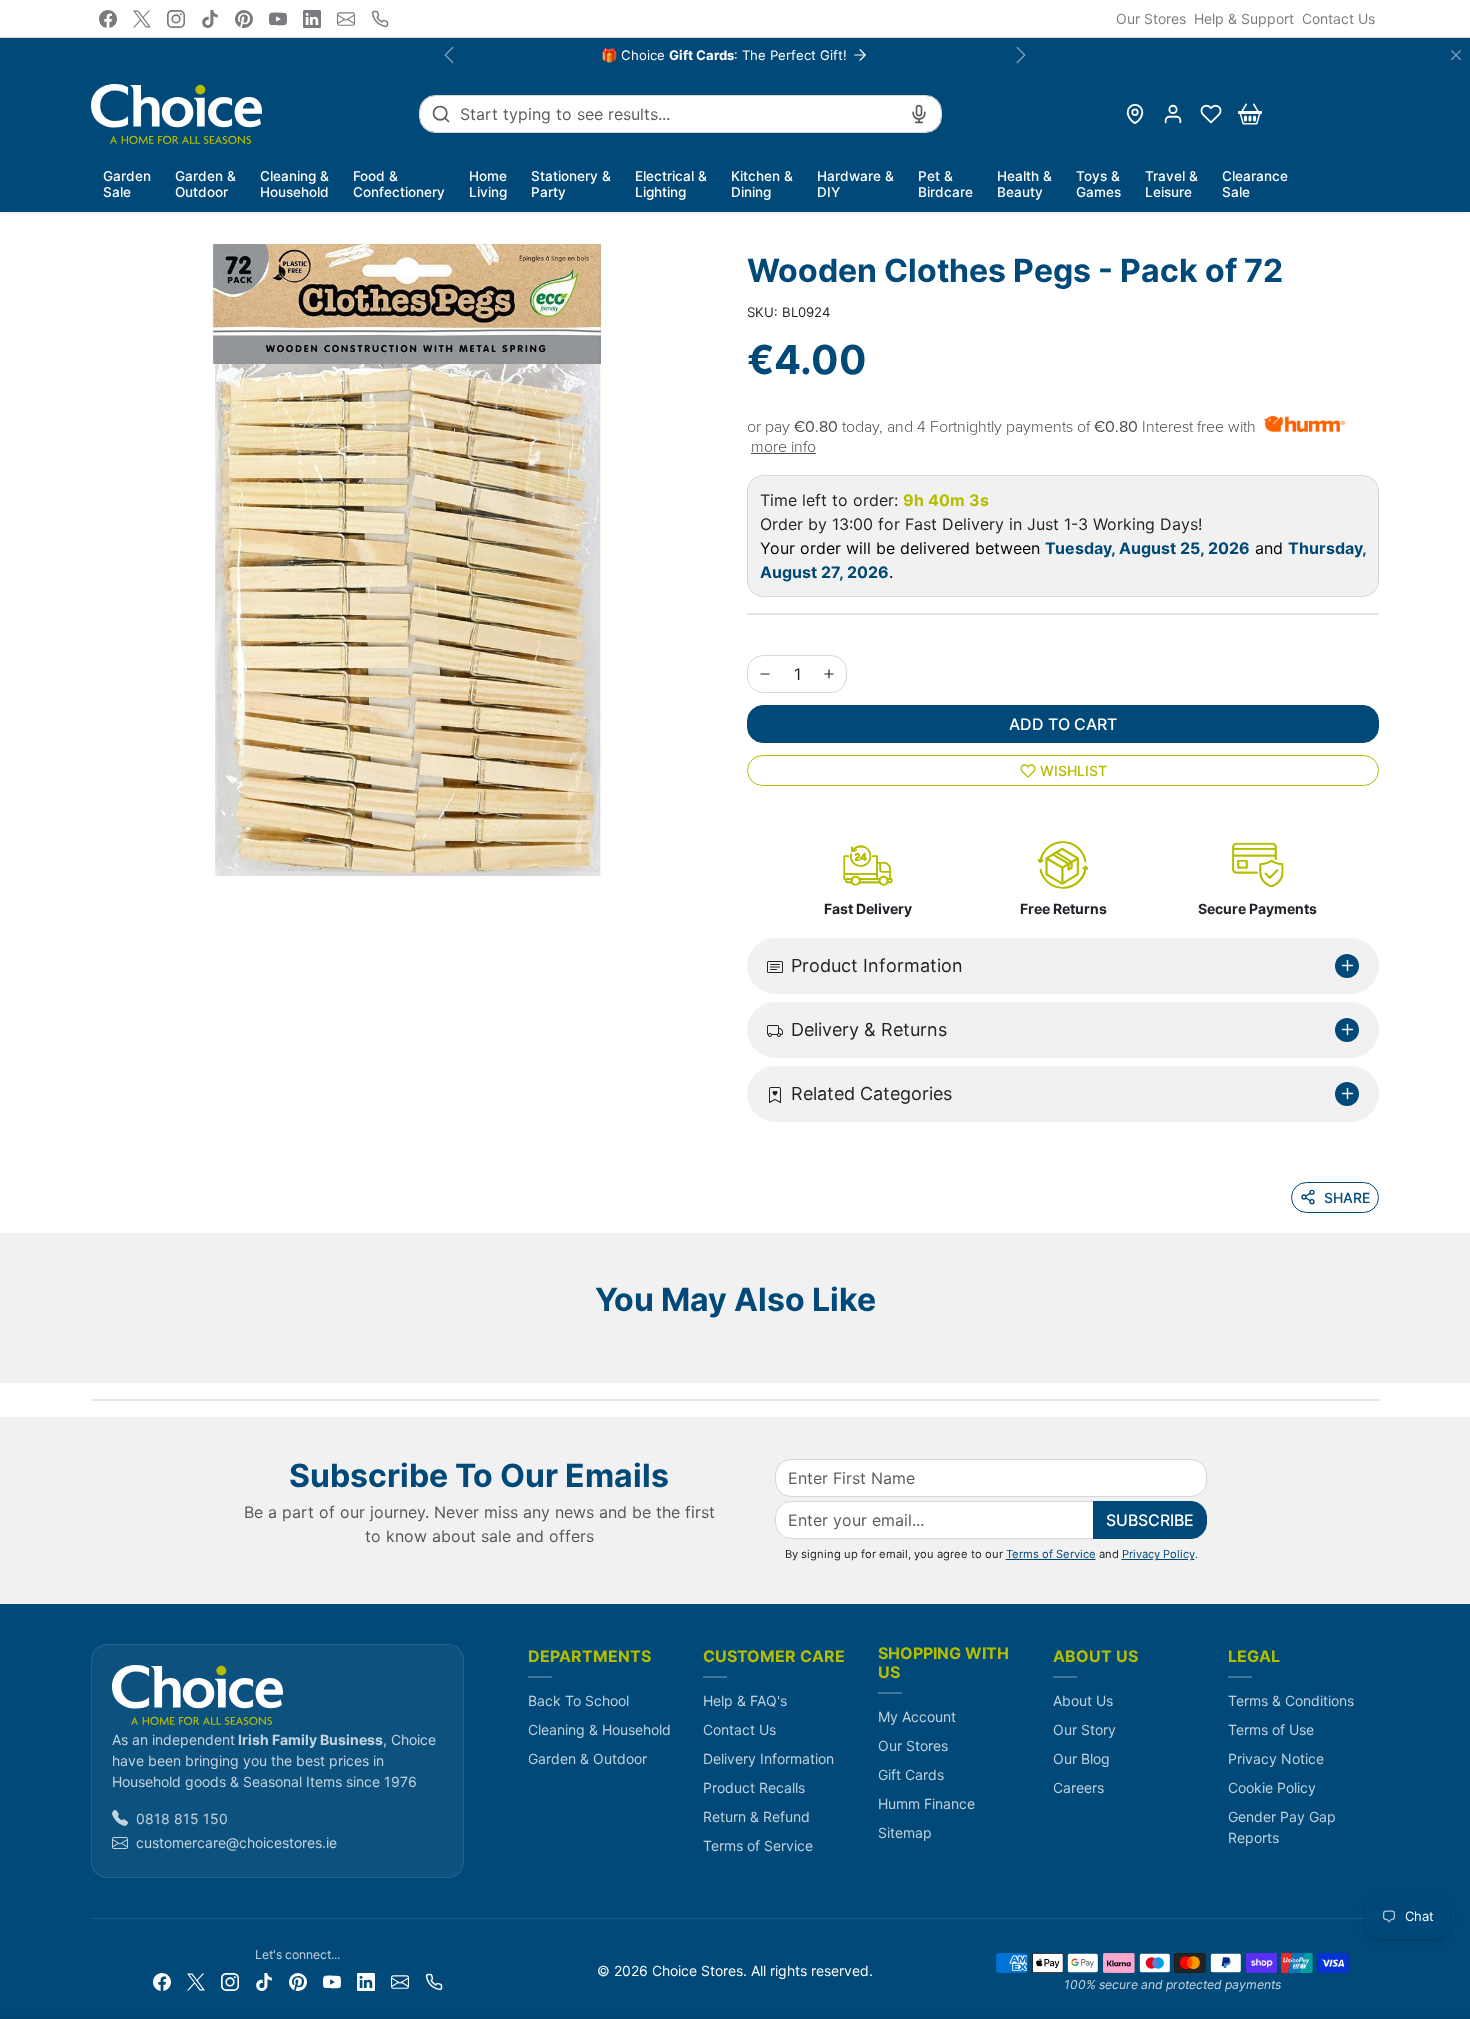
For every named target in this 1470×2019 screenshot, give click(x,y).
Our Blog (1081, 1758)
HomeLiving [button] (488, 184)
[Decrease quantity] (765, 674)
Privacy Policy (1158, 1554)
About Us (1083, 1700)
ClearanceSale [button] (1255, 184)
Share (1347, 1197)
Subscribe (1150, 1520)
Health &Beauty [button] (1024, 184)
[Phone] (380, 19)
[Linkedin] (312, 19)
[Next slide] (1373, 1353)
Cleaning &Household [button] (294, 184)
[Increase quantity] (829, 674)
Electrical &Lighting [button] (671, 184)
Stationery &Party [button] (571, 184)
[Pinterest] (244, 19)
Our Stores (1151, 18)
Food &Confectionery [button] (399, 184)
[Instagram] (176, 19)
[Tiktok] (210, 19)
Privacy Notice (1276, 1758)
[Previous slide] (97, 1353)
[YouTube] (278, 19)
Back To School (578, 1700)
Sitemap (905, 1832)
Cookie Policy (1272, 1787)
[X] (142, 19)
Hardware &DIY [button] (855, 184)
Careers (1078, 1787)
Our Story (1084, 1729)
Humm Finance (926, 1803)
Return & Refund (756, 1816)
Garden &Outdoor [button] (205, 184)
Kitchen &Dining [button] (762, 184)
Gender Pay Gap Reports (1282, 1827)
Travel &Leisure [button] (1171, 184)
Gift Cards (911, 1774)
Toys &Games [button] (1098, 184)
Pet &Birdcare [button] (945, 184)
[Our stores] (1135, 114)
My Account (917, 1716)
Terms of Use (1271, 1729)
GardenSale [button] (127, 184)
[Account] (1173, 114)
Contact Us (1338, 18)
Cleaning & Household (599, 1729)
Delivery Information (768, 1758)
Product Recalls (754, 1787)
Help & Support (1244, 18)
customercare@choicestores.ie (236, 1842)
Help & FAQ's (745, 1700)
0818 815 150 (182, 1818)
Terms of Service (1051, 1554)
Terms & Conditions (1291, 1700)
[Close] (1456, 55)
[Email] (346, 19)
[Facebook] (108, 19)
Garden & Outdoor (587, 1758)
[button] (1211, 114)
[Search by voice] (919, 114)
